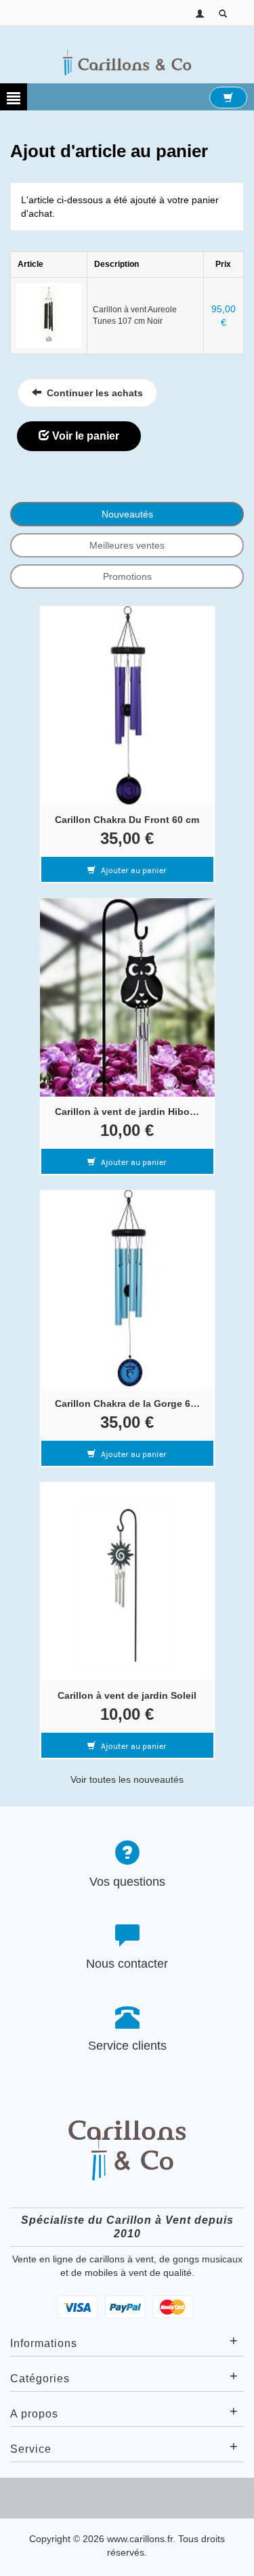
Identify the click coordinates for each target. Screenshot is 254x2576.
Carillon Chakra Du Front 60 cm (127, 820)
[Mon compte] (200, 13)
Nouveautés (127, 514)
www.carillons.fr (140, 2539)
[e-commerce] (127, 62)
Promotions (127, 576)
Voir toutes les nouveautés (127, 1779)
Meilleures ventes (127, 545)
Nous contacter (127, 1964)
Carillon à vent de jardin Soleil (127, 1695)
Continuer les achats (92, 393)
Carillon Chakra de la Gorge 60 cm (131, 1403)
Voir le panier (84, 436)
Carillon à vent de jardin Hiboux (128, 1112)
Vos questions (127, 1882)
